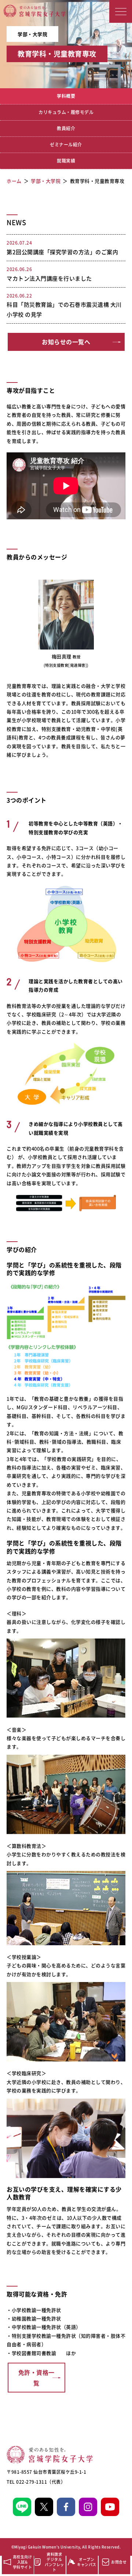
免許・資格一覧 (36, 2378)
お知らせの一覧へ (66, 342)
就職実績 (66, 161)
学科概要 (66, 96)
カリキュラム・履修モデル (66, 112)
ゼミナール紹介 (66, 145)
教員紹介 (66, 128)
